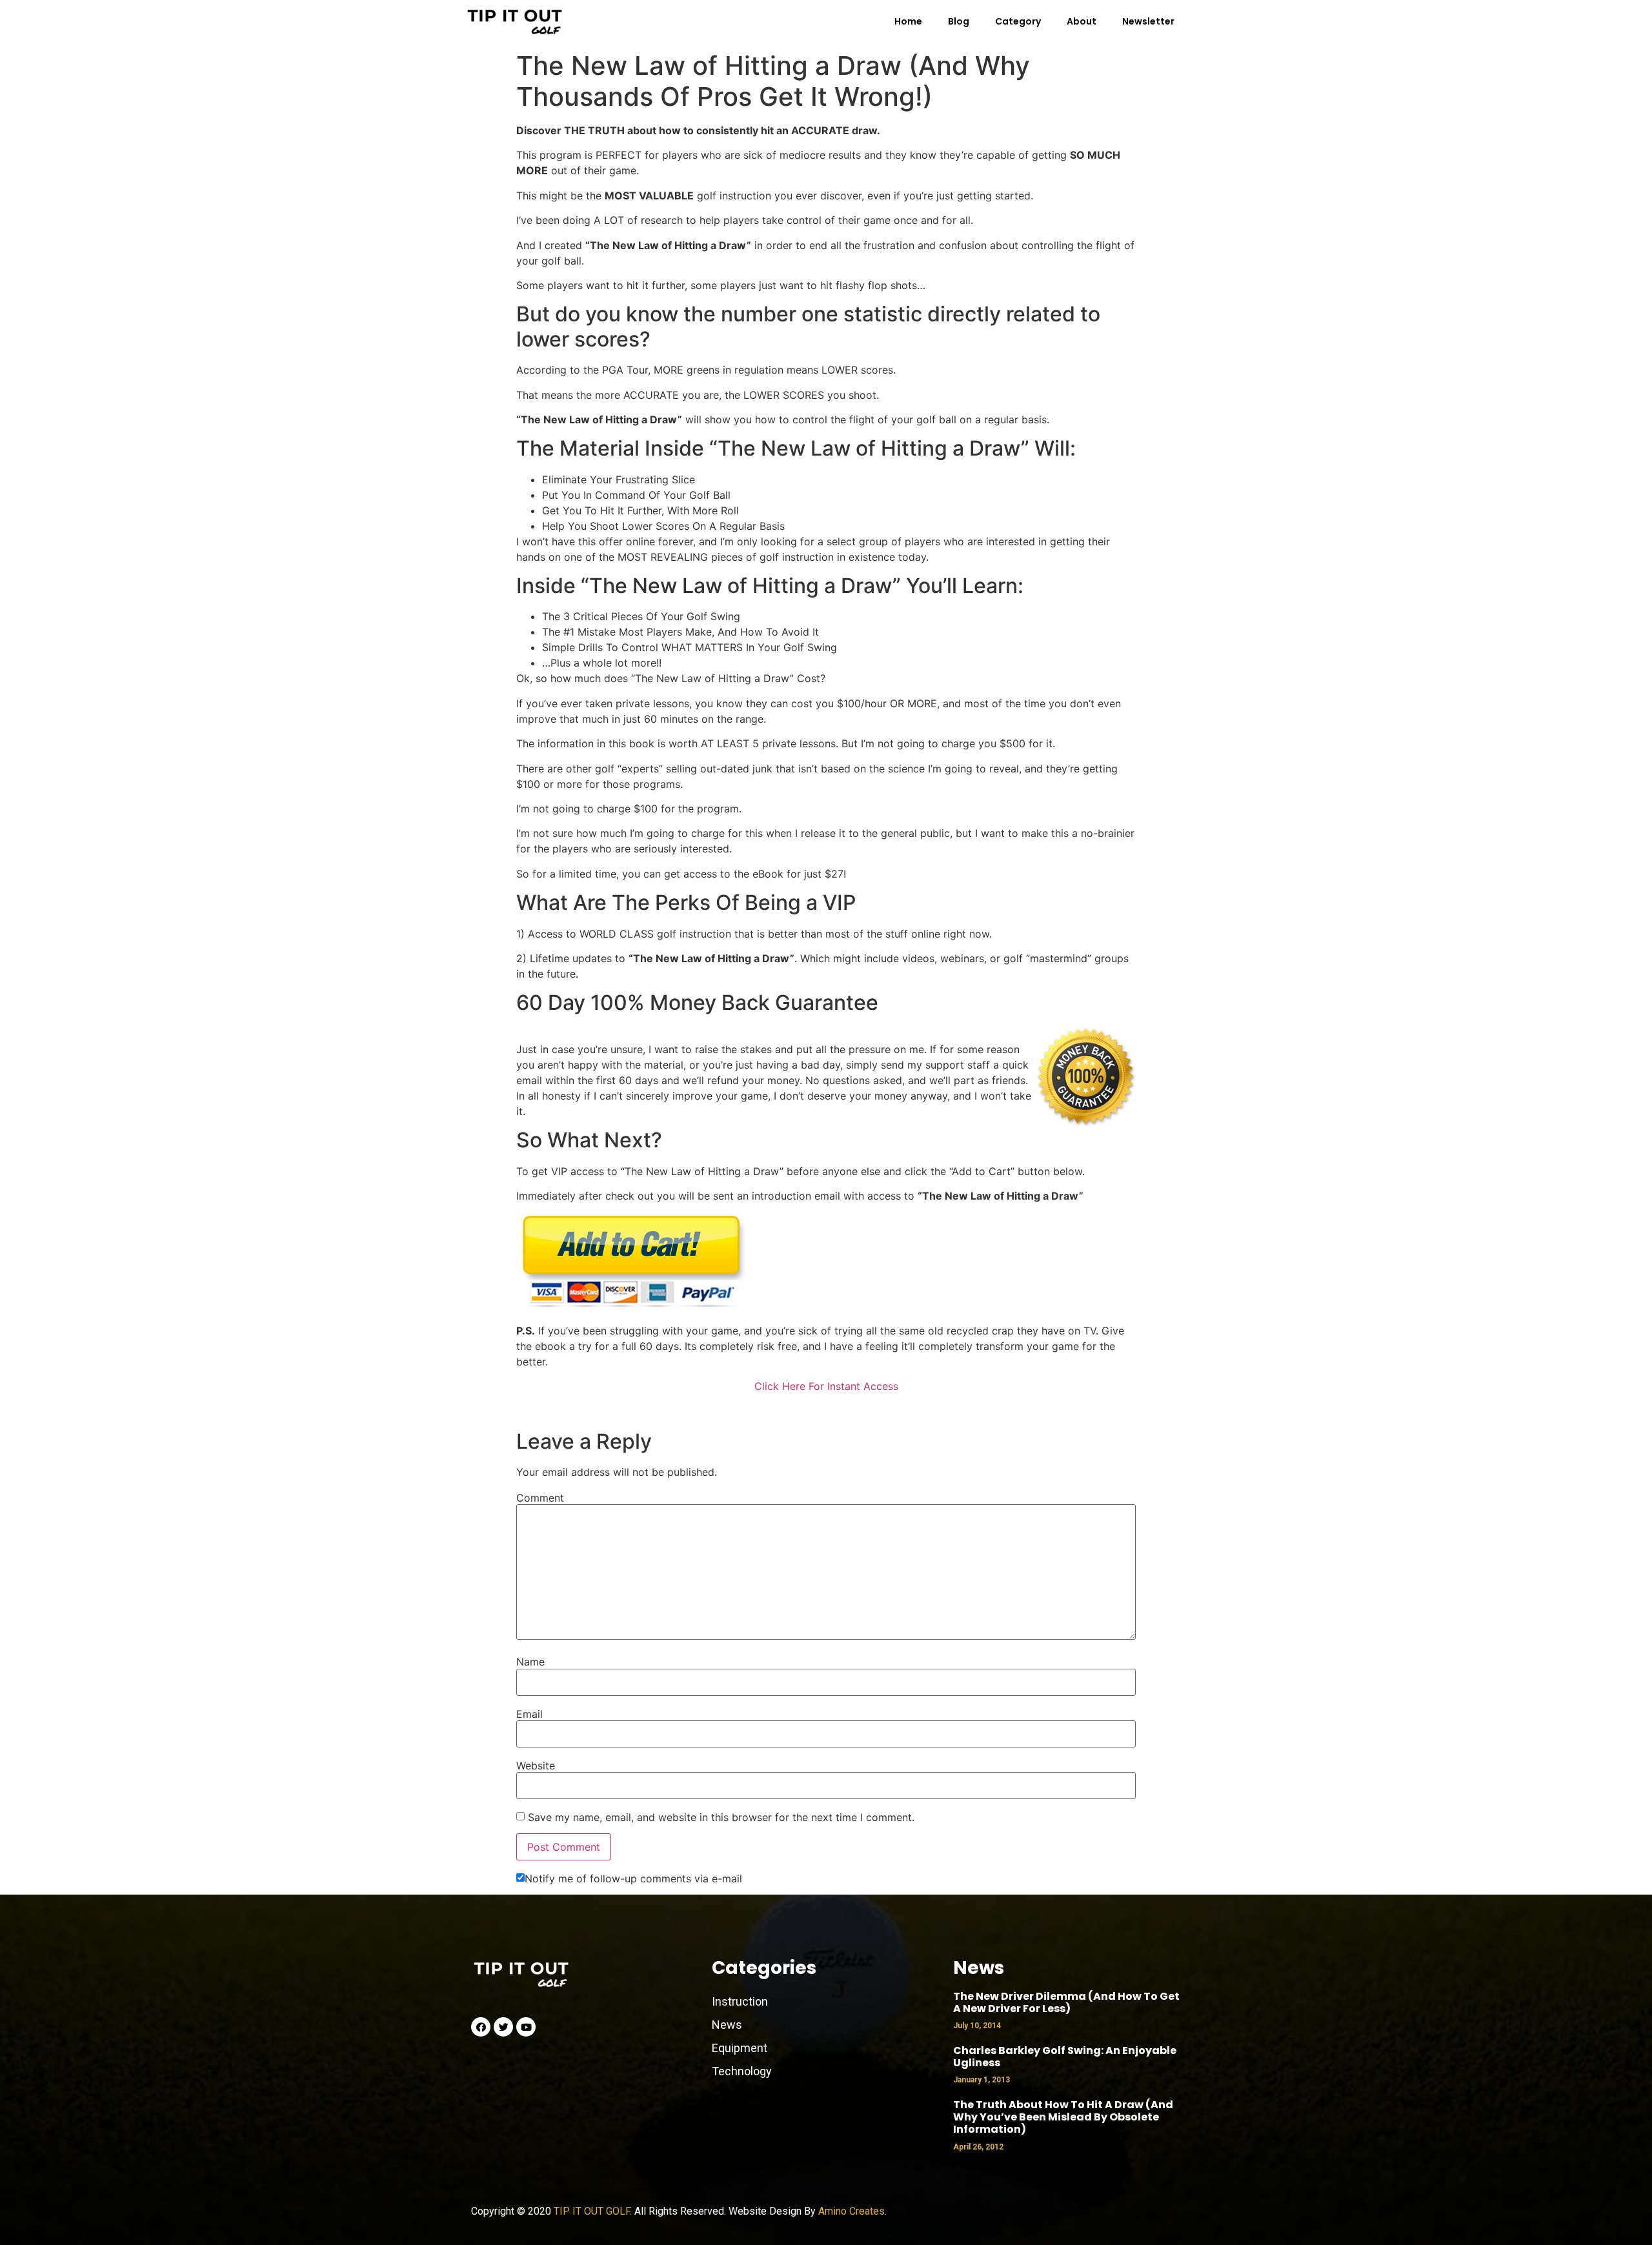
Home (908, 21)
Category (1018, 21)
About (1082, 21)
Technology (742, 2071)
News (728, 2025)
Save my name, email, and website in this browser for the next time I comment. (721, 1817)
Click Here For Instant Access (826, 1386)
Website (536, 1766)
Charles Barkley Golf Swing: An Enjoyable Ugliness (1065, 2057)
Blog (959, 21)
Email (529, 1714)
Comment (540, 1498)
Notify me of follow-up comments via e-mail (633, 1878)
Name (530, 1662)
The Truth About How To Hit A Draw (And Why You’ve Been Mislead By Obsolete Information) (1063, 2117)
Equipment (740, 2048)
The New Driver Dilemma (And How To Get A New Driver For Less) (1066, 2002)
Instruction (740, 2001)
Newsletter (1148, 21)
